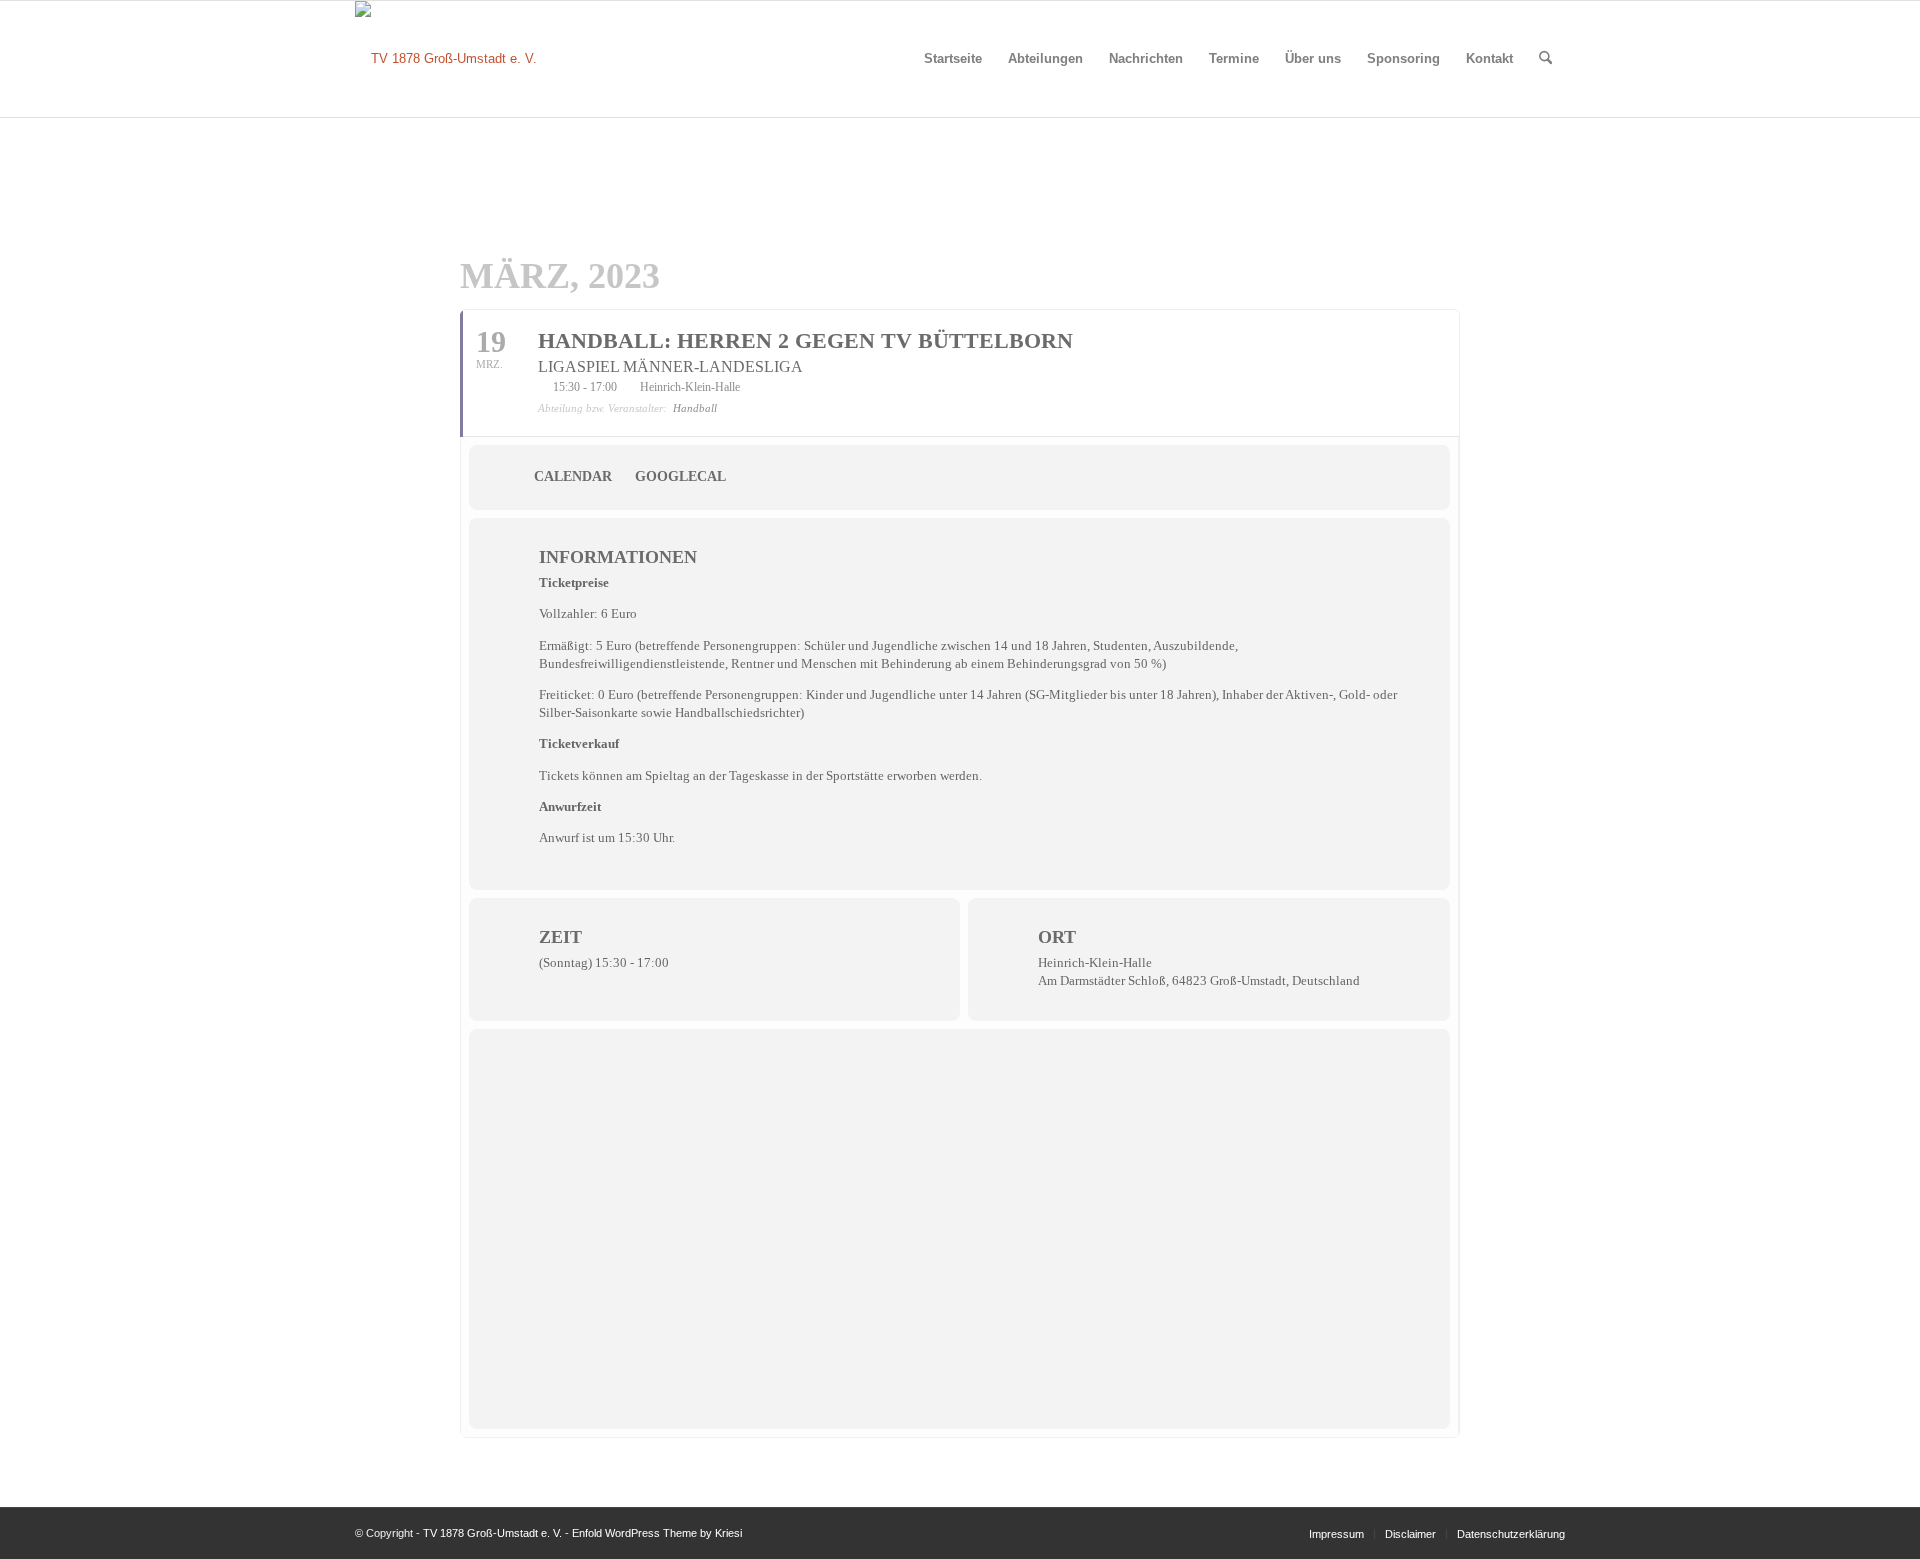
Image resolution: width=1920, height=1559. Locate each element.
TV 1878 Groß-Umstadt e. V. (492, 1533)
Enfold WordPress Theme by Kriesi (657, 1533)
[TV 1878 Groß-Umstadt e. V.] (446, 59)
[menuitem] (953, 59)
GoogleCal (680, 476)
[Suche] (1545, 59)
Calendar (573, 476)
